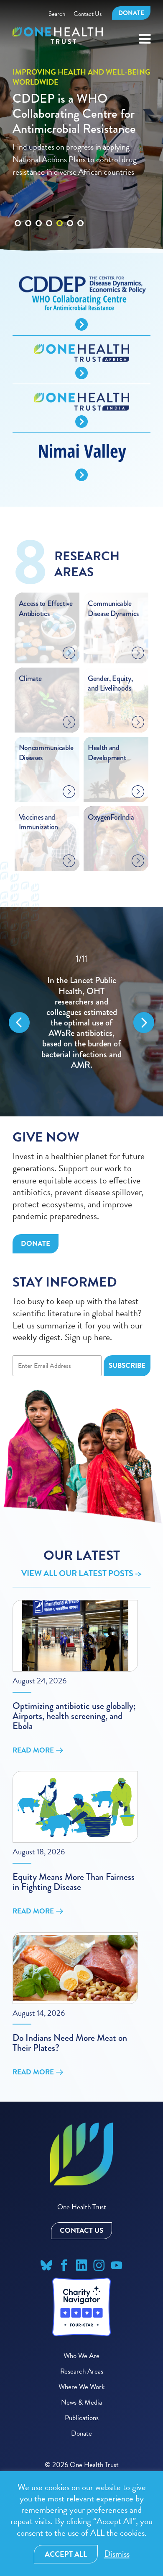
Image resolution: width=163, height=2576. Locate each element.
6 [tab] (70, 202)
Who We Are (81, 2356)
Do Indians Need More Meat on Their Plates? (70, 2043)
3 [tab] (39, 202)
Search (57, 14)
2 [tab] (28, 202)
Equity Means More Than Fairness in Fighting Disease (74, 1882)
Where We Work (82, 2387)
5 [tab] (60, 202)
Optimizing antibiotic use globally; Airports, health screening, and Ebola (74, 1716)
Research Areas (82, 2371)
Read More (33, 1750)
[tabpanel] (81, 126)
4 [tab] (49, 202)
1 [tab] (18, 202)
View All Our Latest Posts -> (81, 1573)
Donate (131, 13)
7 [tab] (80, 202)
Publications (82, 2418)
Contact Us (88, 14)
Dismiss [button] (117, 2554)
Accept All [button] (66, 2554)
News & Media (81, 2402)
